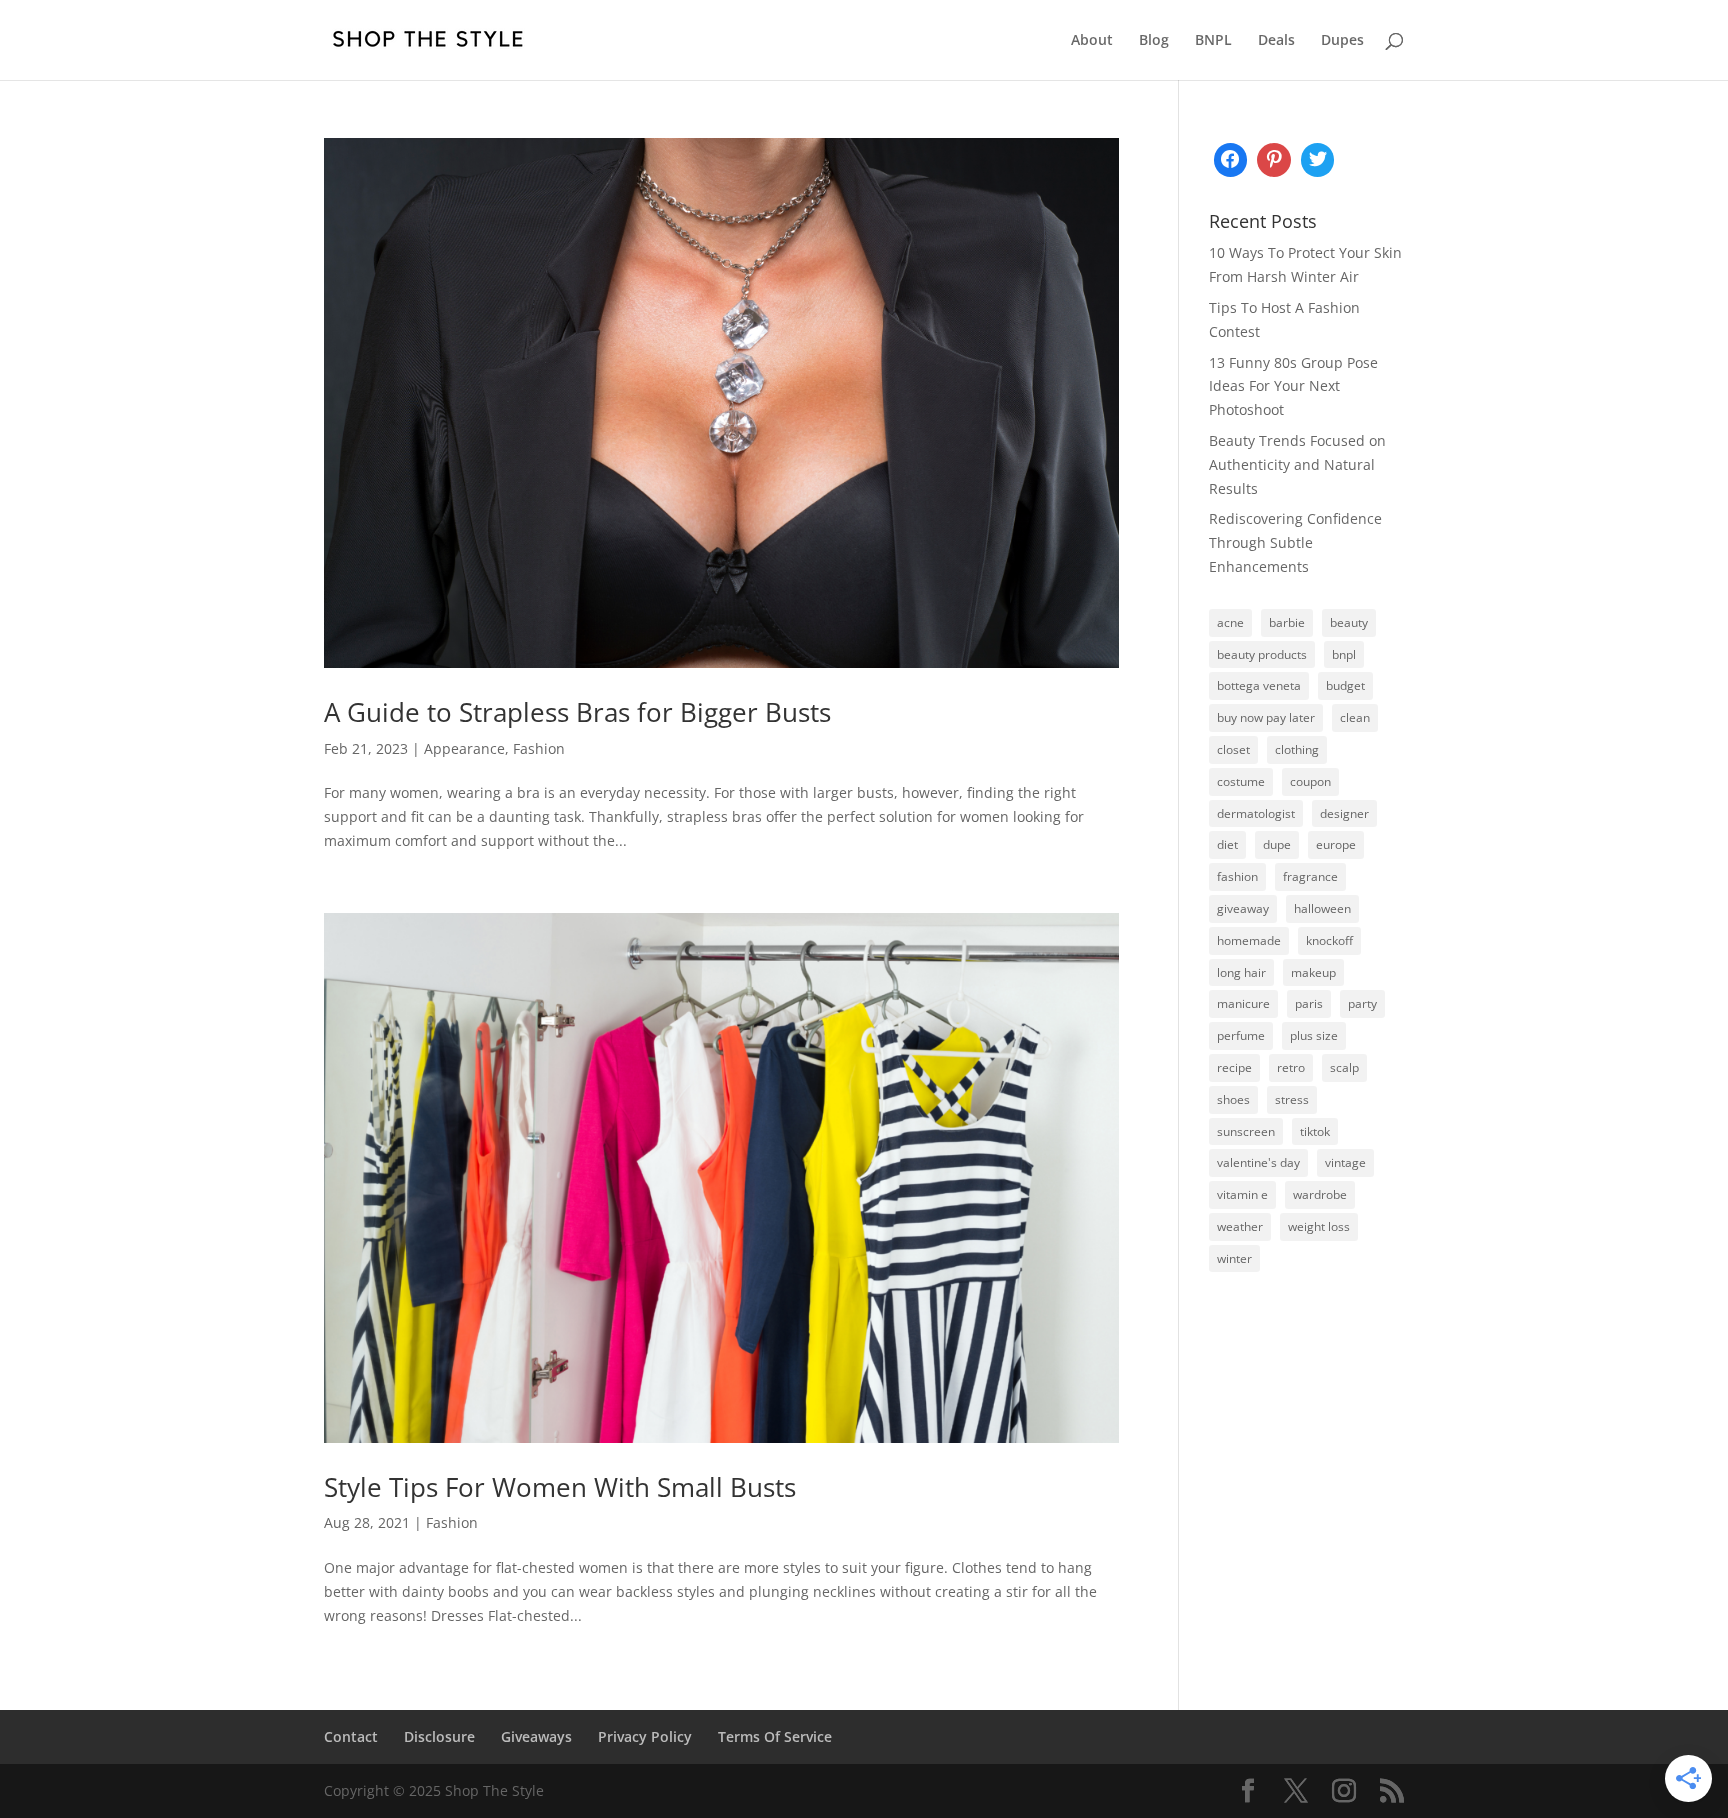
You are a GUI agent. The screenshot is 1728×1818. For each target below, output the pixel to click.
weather (1240, 1226)
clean (1355, 717)
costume (1241, 781)
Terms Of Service (775, 1736)
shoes (1233, 1099)
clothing (1297, 749)
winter (1234, 1258)
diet (1227, 844)
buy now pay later (1266, 717)
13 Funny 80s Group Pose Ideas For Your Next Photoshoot (1293, 386)
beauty (1349, 622)
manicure (1243, 1003)
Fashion (539, 748)
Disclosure (439, 1736)
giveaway (1243, 908)
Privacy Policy (645, 1736)
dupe (1277, 844)
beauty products (1262, 654)
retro (1291, 1067)
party (1362, 1003)
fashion (1237, 876)
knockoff (1329, 940)
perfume (1241, 1035)
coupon (1310, 781)
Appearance (464, 748)
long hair (1241, 972)
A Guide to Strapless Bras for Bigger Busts (577, 712)
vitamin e (1242, 1194)
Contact (351, 1736)
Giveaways (536, 1736)
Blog (1154, 41)
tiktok (1315, 1131)
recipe (1234, 1067)
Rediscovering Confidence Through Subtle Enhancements (1295, 542)
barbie (1287, 622)
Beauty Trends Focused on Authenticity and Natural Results (1297, 464)
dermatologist (1256, 813)
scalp (1344, 1067)
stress (1292, 1099)
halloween (1322, 908)
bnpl (1344, 654)
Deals (1276, 41)
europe (1336, 844)
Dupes (1342, 41)
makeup (1313, 972)
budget (1345, 685)
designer (1344, 813)
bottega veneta (1259, 685)
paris (1309, 1003)
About (1092, 41)
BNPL (1213, 41)
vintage (1345, 1162)
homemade (1249, 940)
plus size (1314, 1035)
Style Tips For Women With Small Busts (560, 1487)
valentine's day (1258, 1162)
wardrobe (1320, 1194)
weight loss (1319, 1226)
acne (1230, 622)
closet (1233, 749)
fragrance (1310, 876)
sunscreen (1246, 1131)
